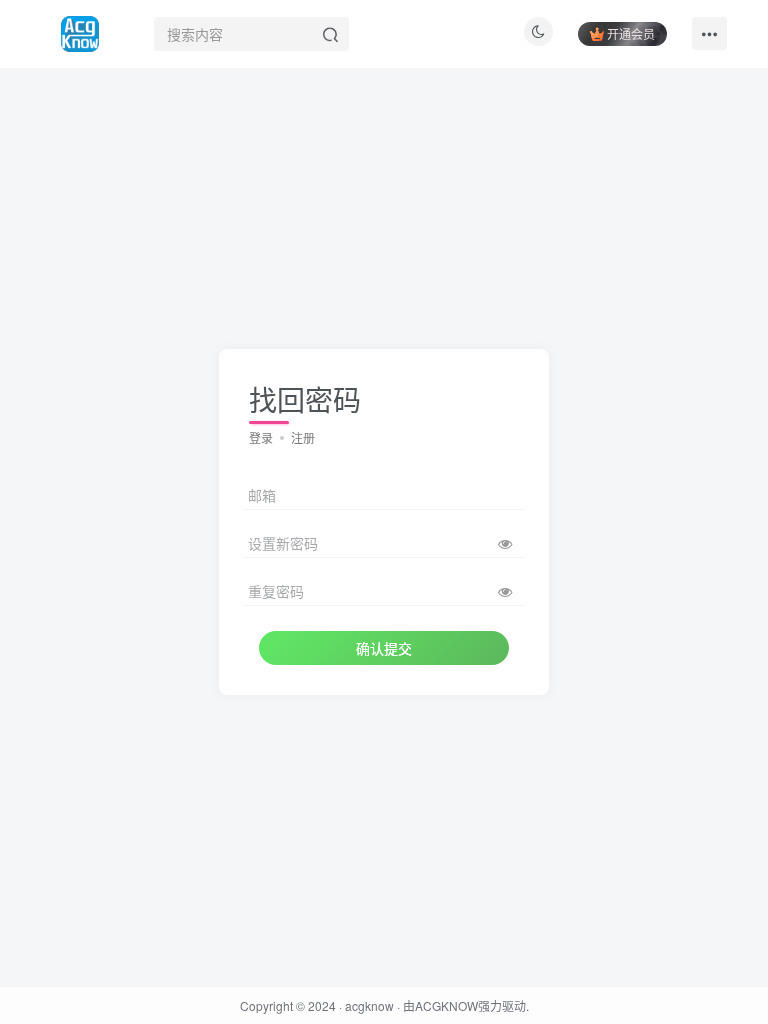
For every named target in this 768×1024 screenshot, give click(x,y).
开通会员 (631, 33)
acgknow (369, 1005)
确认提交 (384, 648)
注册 (303, 437)
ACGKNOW (446, 1005)
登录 (261, 437)
